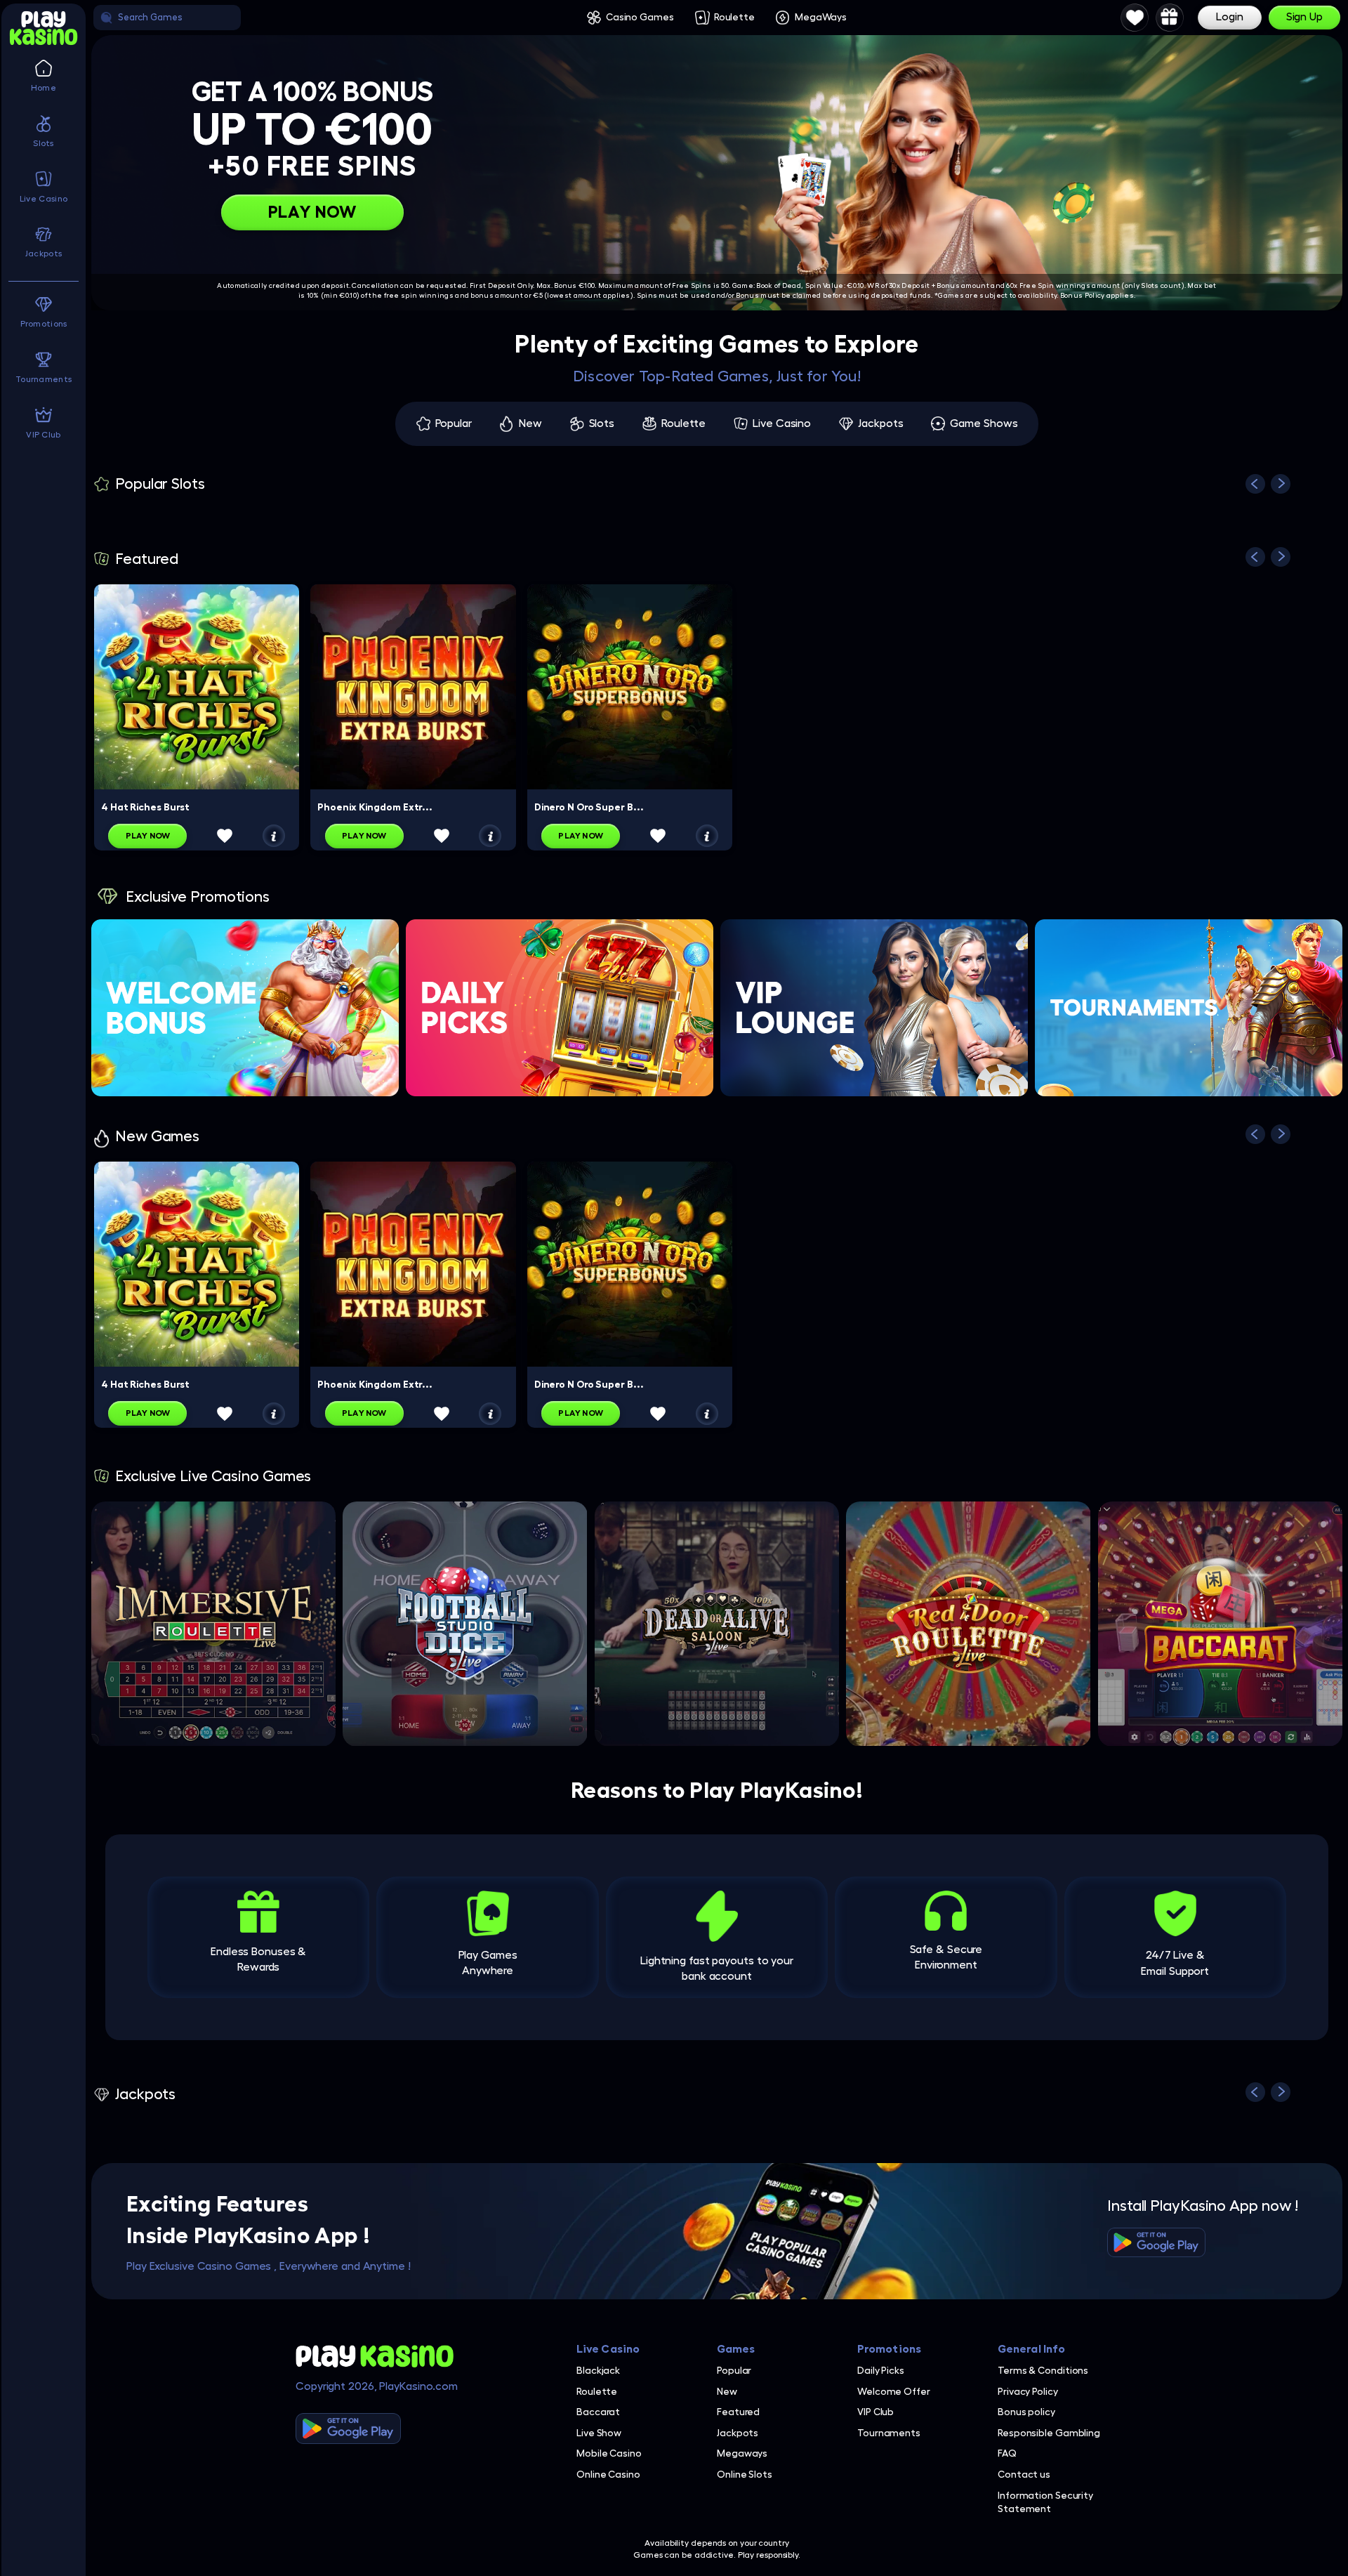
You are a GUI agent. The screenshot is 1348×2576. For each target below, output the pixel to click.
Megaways (742, 2453)
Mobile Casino (609, 2453)
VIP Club (875, 2412)
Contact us (1024, 2474)
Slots (602, 423)
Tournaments (889, 2433)
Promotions (889, 2349)
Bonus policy (1026, 2412)
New (530, 423)
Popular (454, 423)
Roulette (734, 17)
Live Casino (782, 423)
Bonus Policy (1083, 296)
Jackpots (880, 423)
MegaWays (821, 17)
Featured (738, 2412)
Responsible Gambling (1049, 2433)
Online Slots (745, 2474)
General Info (1031, 2349)
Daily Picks (881, 2370)
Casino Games (640, 17)
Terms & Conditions (1043, 2370)
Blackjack (598, 2370)
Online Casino (608, 2474)
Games (736, 2349)
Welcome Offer (894, 2391)
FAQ (1007, 2453)
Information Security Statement (1045, 2502)
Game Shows (984, 423)
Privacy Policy (1028, 2391)
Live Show (599, 2433)
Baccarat (598, 2412)
